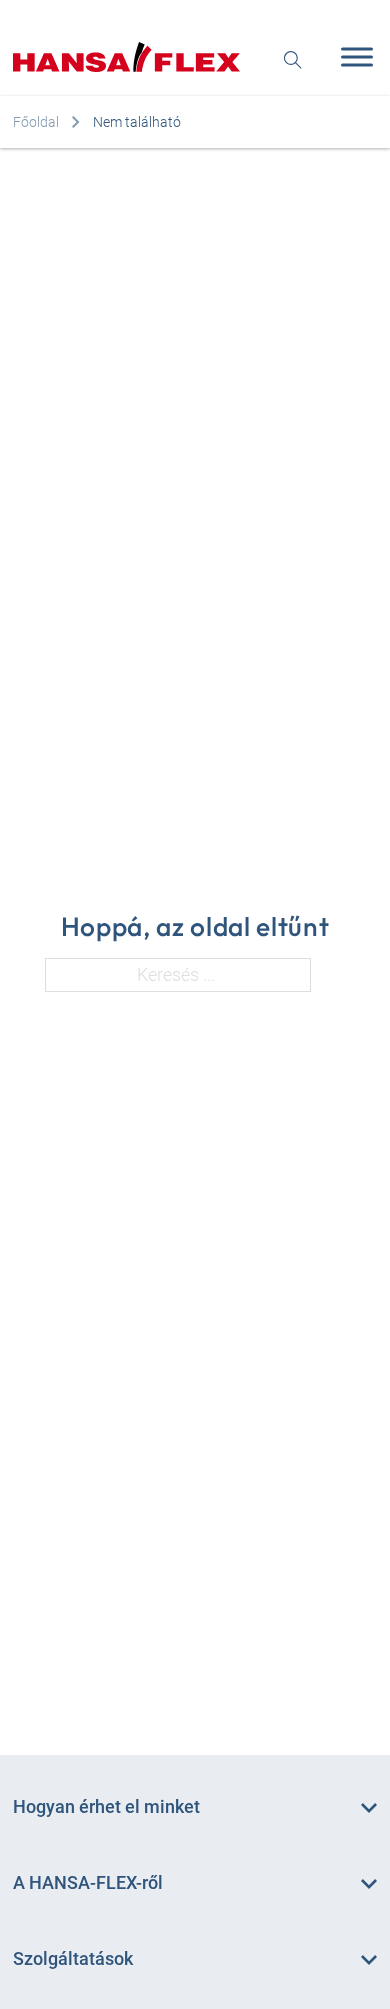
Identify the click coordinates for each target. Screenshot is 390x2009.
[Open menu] (352, 57)
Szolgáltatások (73, 1958)
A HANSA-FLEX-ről (88, 1882)
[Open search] (293, 57)
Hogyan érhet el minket (106, 1806)
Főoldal (36, 122)
